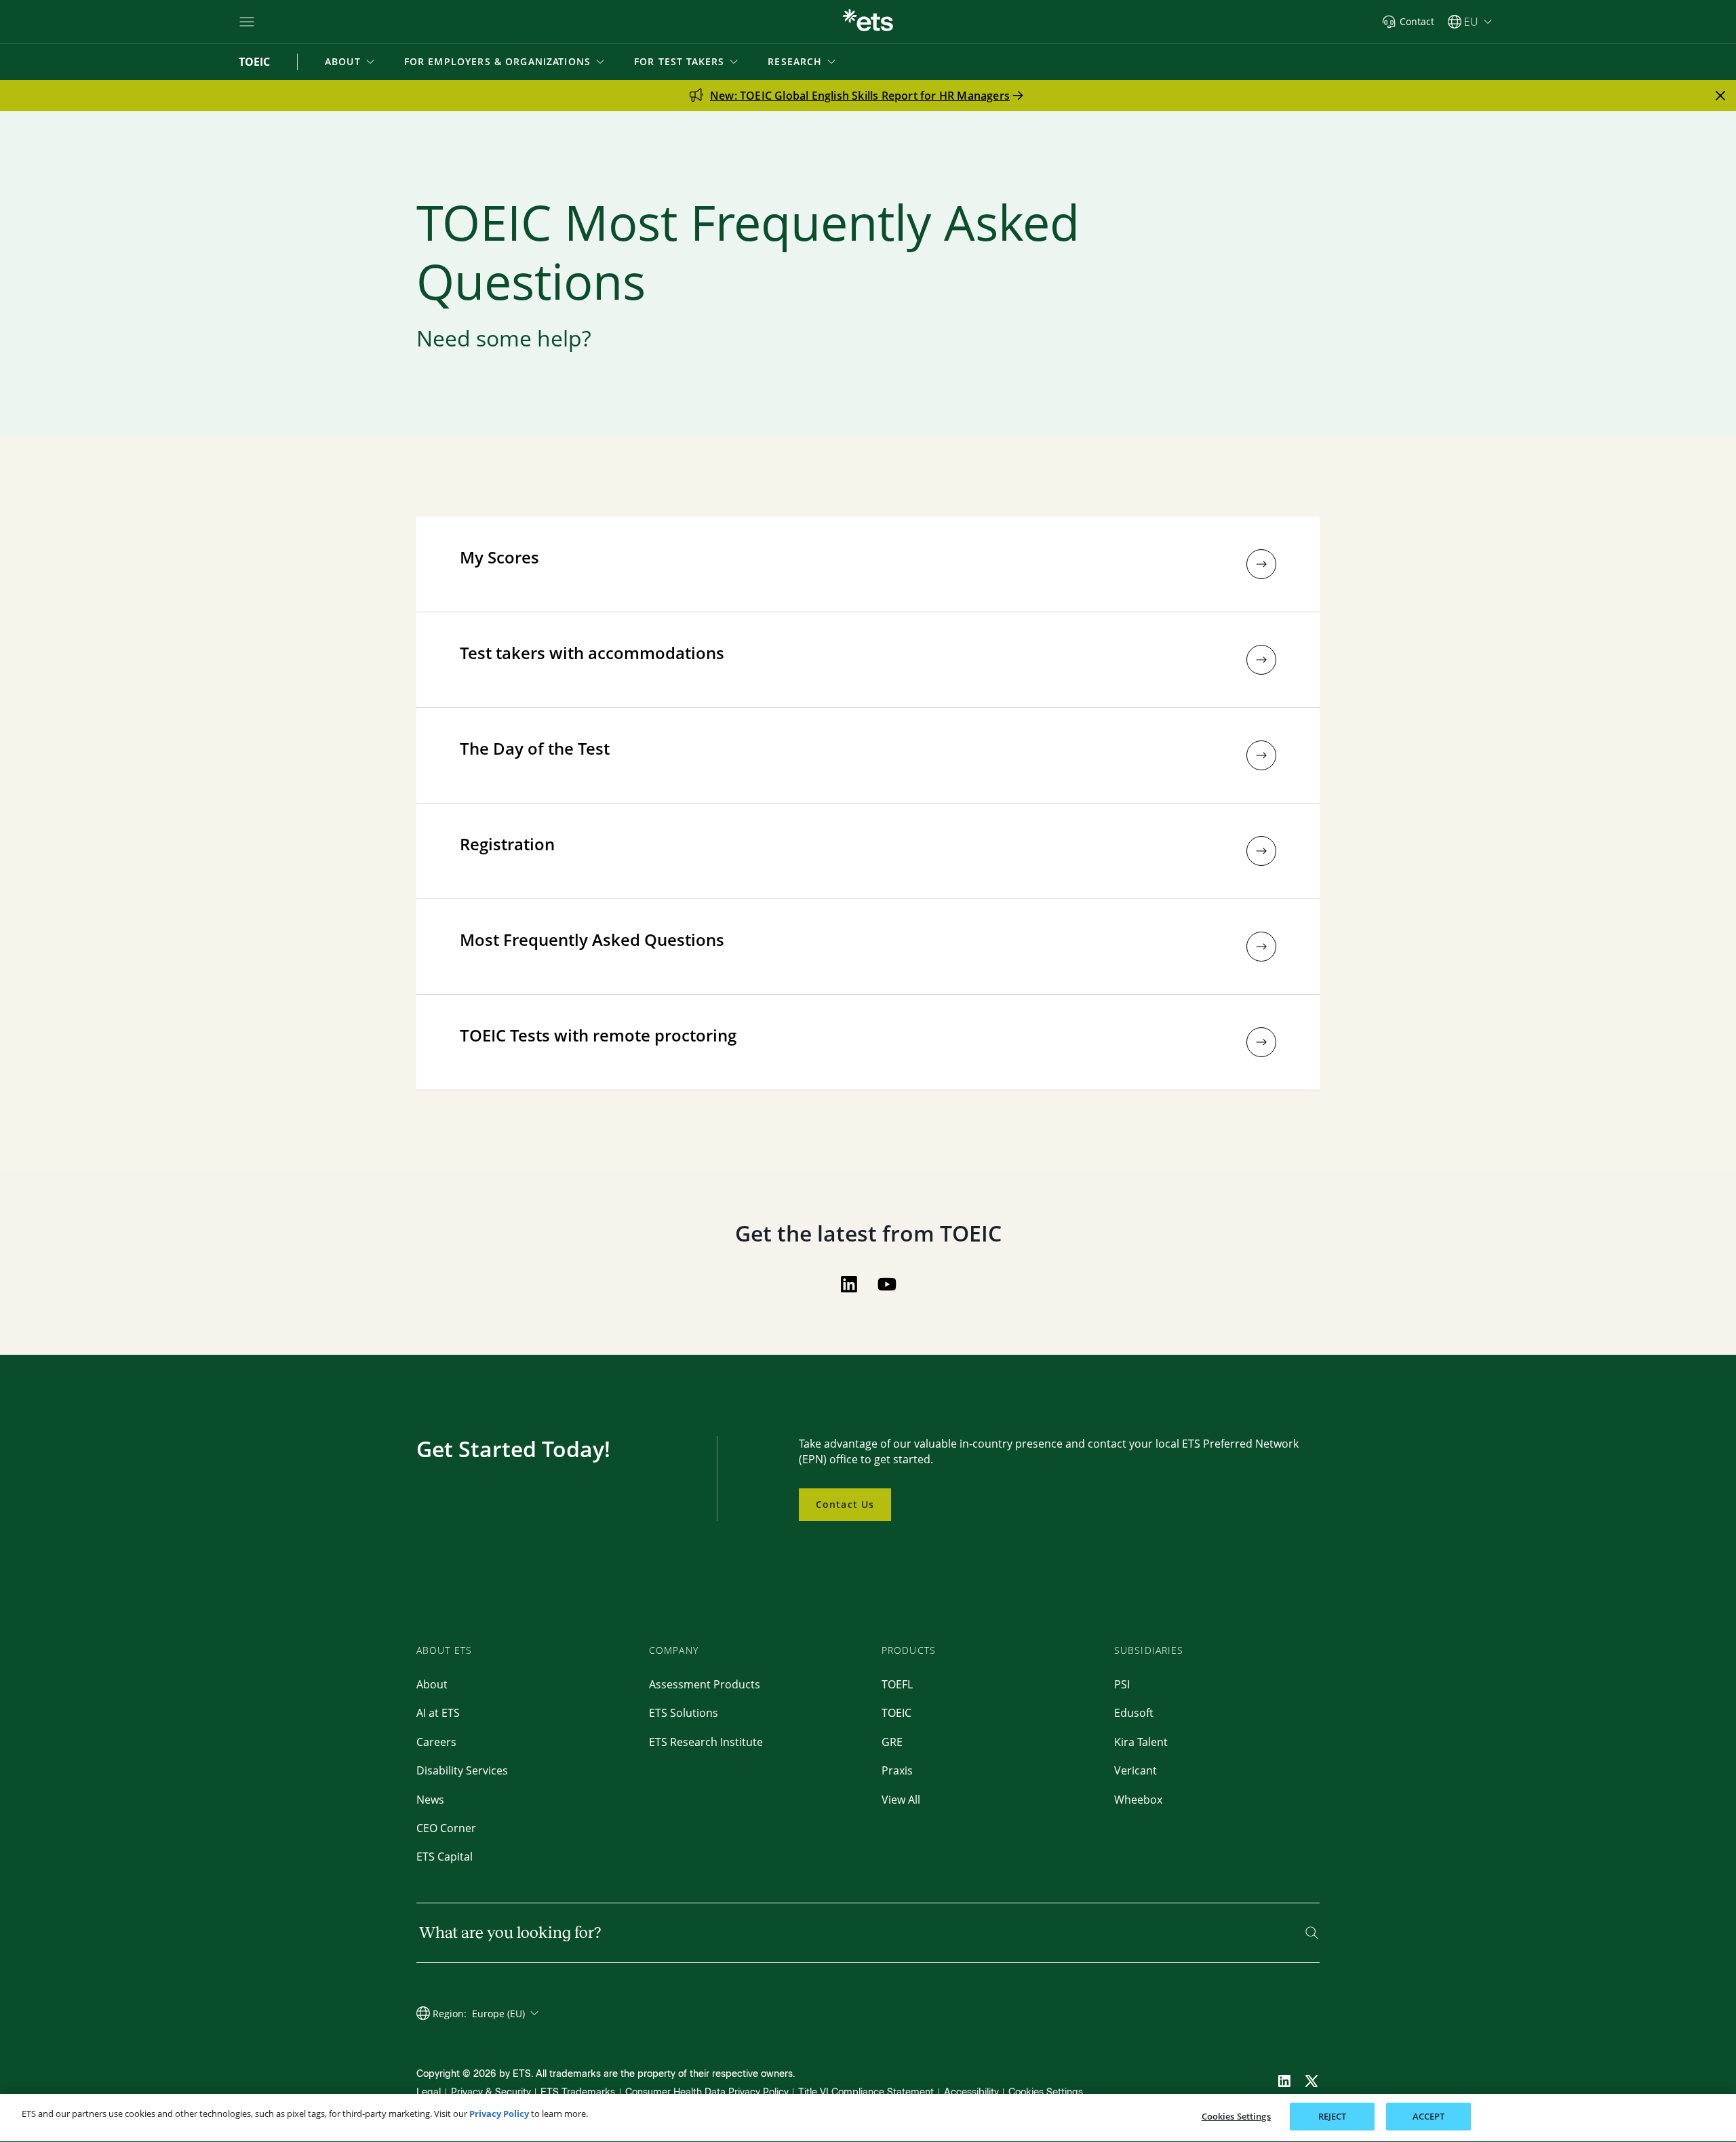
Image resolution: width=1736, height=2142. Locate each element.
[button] (351, 62)
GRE (892, 1742)
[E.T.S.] (868, 22)
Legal (429, 2092)
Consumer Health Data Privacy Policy (707, 2092)
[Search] (1312, 1933)
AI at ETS (438, 1713)
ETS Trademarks (578, 2092)
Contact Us (845, 1504)
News (430, 1800)
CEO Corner (446, 1828)
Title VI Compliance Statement (866, 2092)
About (432, 1684)
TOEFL (897, 1684)
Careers (436, 1742)
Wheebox (1138, 1800)
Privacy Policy (499, 2114)
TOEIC (896, 1713)
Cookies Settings (1046, 2092)
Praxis (897, 1770)
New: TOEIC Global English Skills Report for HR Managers (860, 96)
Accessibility (971, 2092)
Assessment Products (705, 1684)
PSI (1122, 1684)
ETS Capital (445, 1857)
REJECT (1333, 2116)
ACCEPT (1429, 2116)
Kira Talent (1141, 1742)
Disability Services (462, 1770)
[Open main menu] (247, 22)
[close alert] (1720, 96)
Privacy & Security (491, 2092)
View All (901, 1800)
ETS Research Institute (706, 1742)
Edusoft (1134, 1713)
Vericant (1136, 1770)
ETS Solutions (684, 1713)
